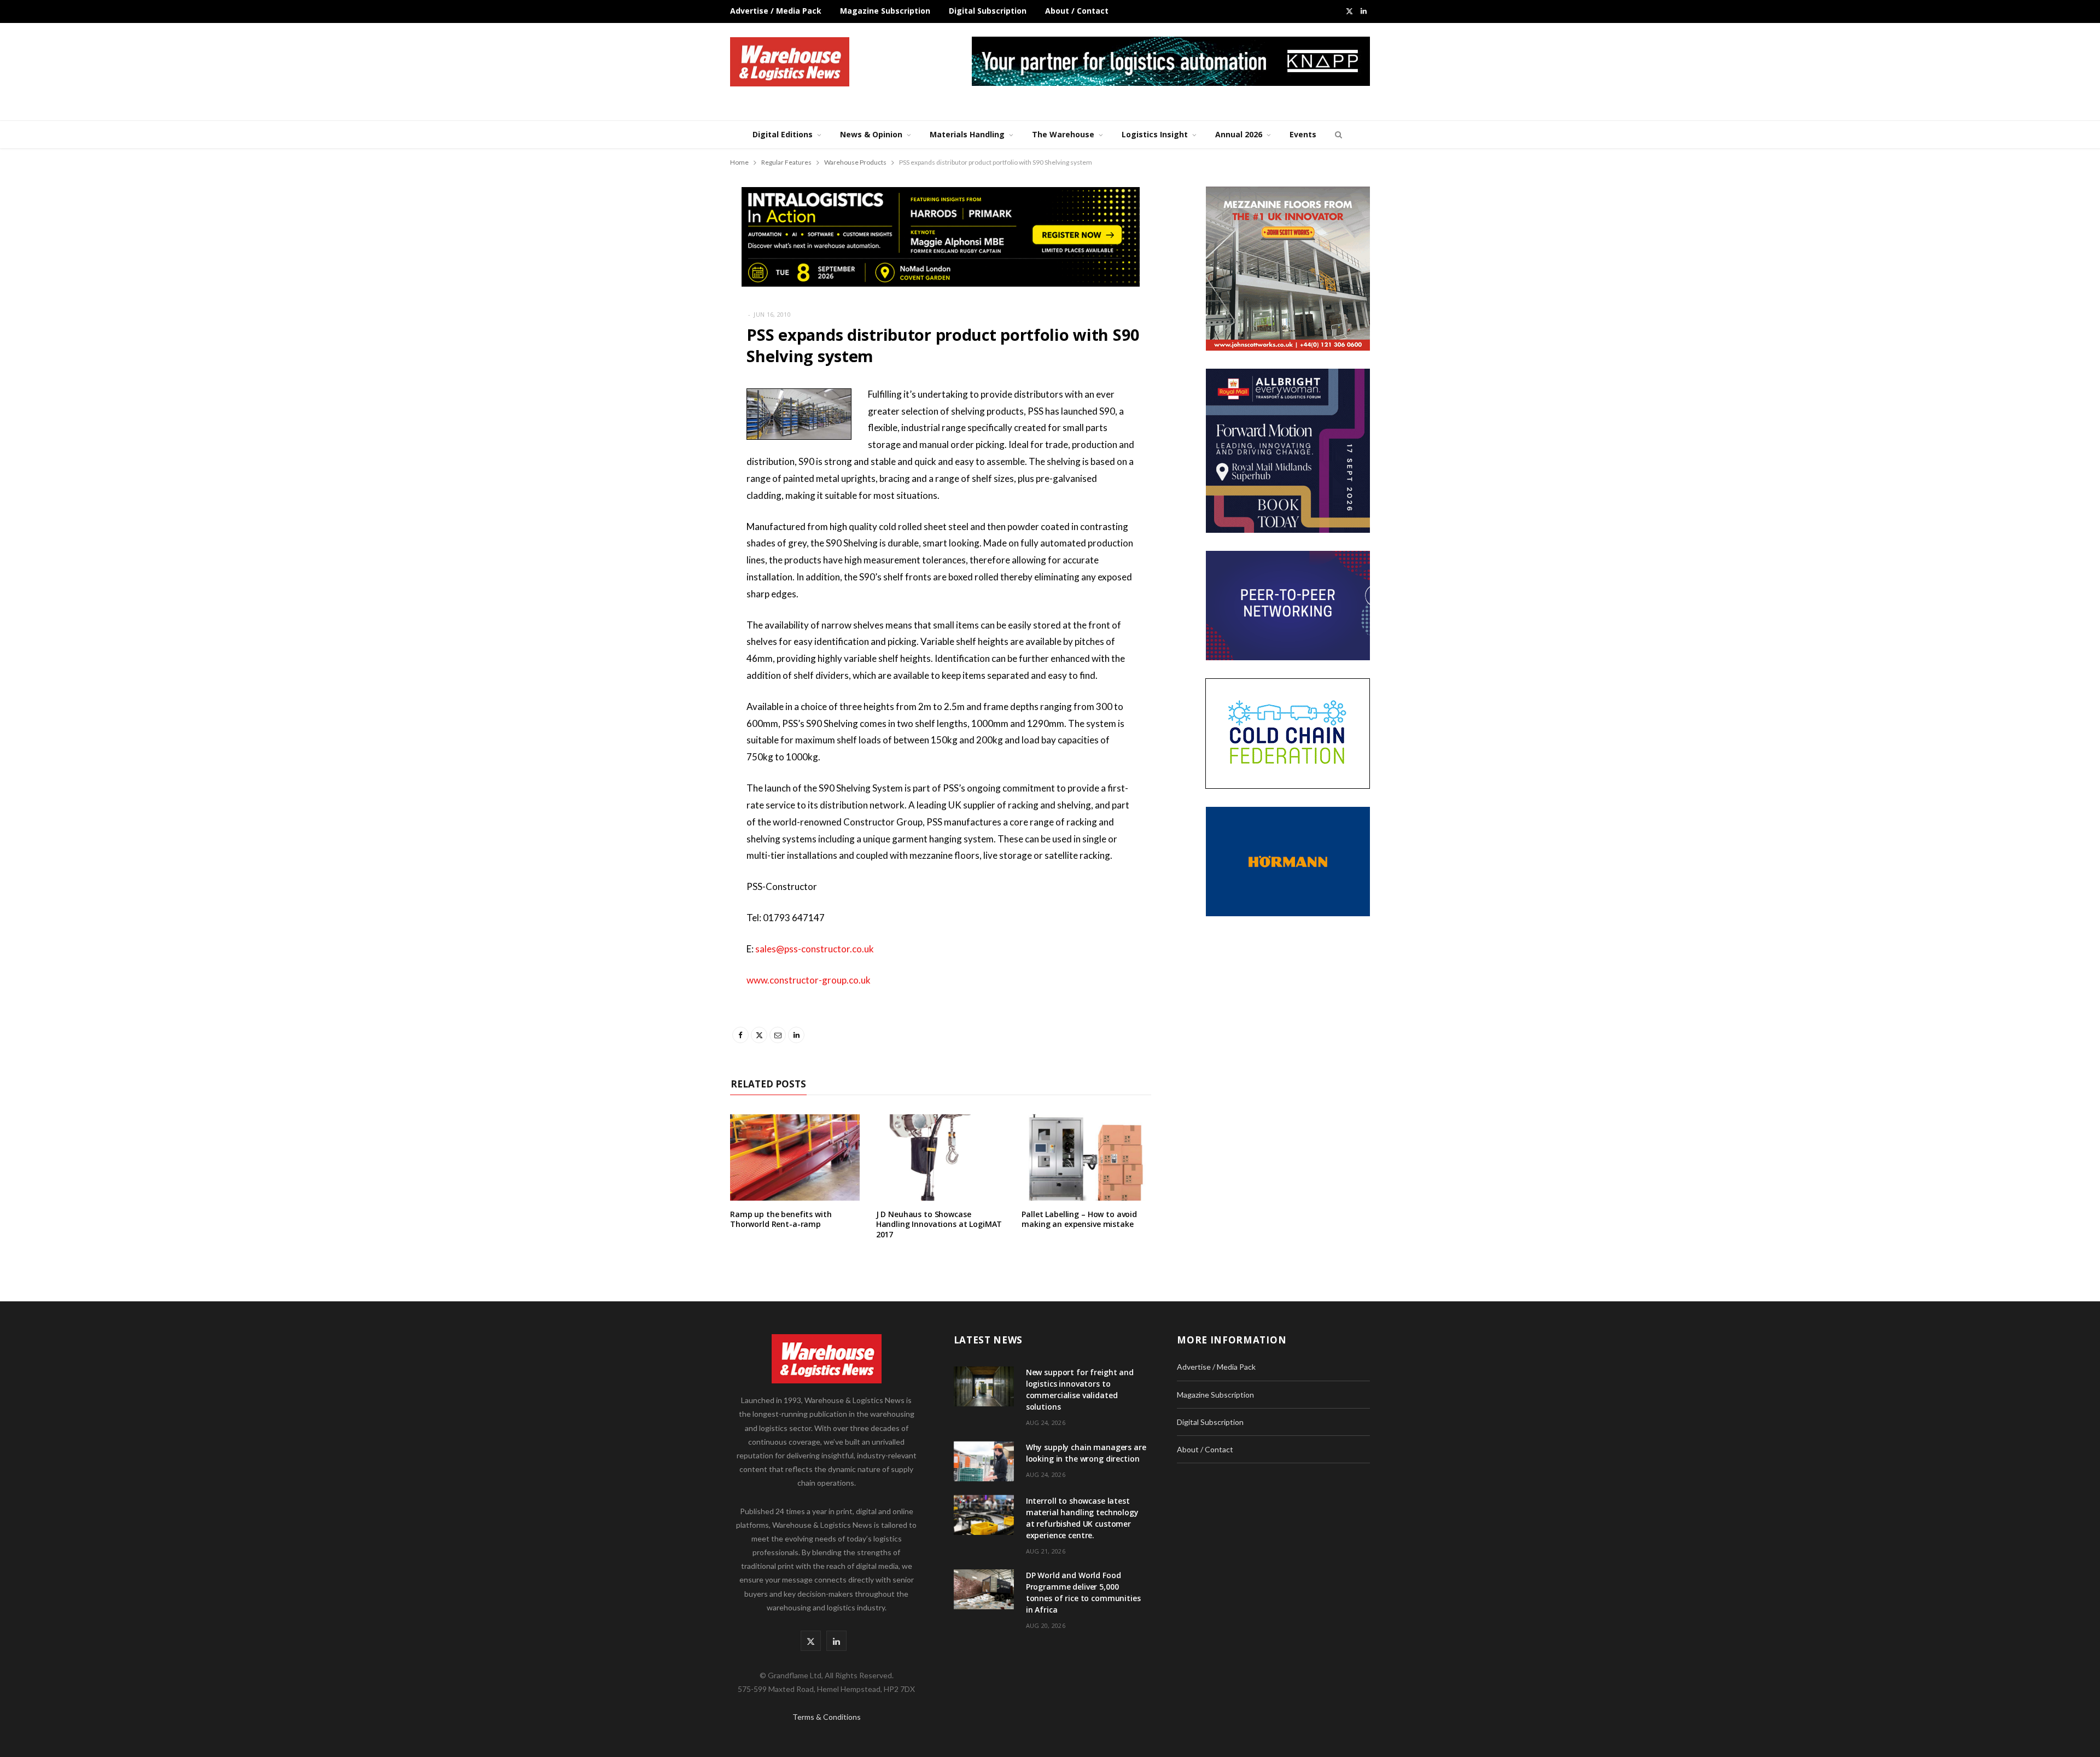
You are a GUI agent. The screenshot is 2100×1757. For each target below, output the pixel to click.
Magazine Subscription (885, 11)
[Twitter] (675, 455)
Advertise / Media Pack (776, 11)
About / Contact (1077, 11)
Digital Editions (783, 134)
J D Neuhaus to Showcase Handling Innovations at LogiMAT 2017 (939, 1224)
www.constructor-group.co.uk (809, 980)
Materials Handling (967, 134)
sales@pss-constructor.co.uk (815, 949)
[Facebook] (675, 427)
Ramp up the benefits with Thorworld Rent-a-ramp (781, 1219)
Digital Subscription (988, 11)
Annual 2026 (1239, 134)
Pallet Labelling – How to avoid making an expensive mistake (1079, 1219)
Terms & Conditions (827, 1717)
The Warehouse (1063, 134)
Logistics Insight (1155, 134)
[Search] (1337, 135)
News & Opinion (871, 134)
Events (1303, 134)
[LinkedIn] (675, 510)
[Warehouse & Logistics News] (790, 62)
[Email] (675, 482)
